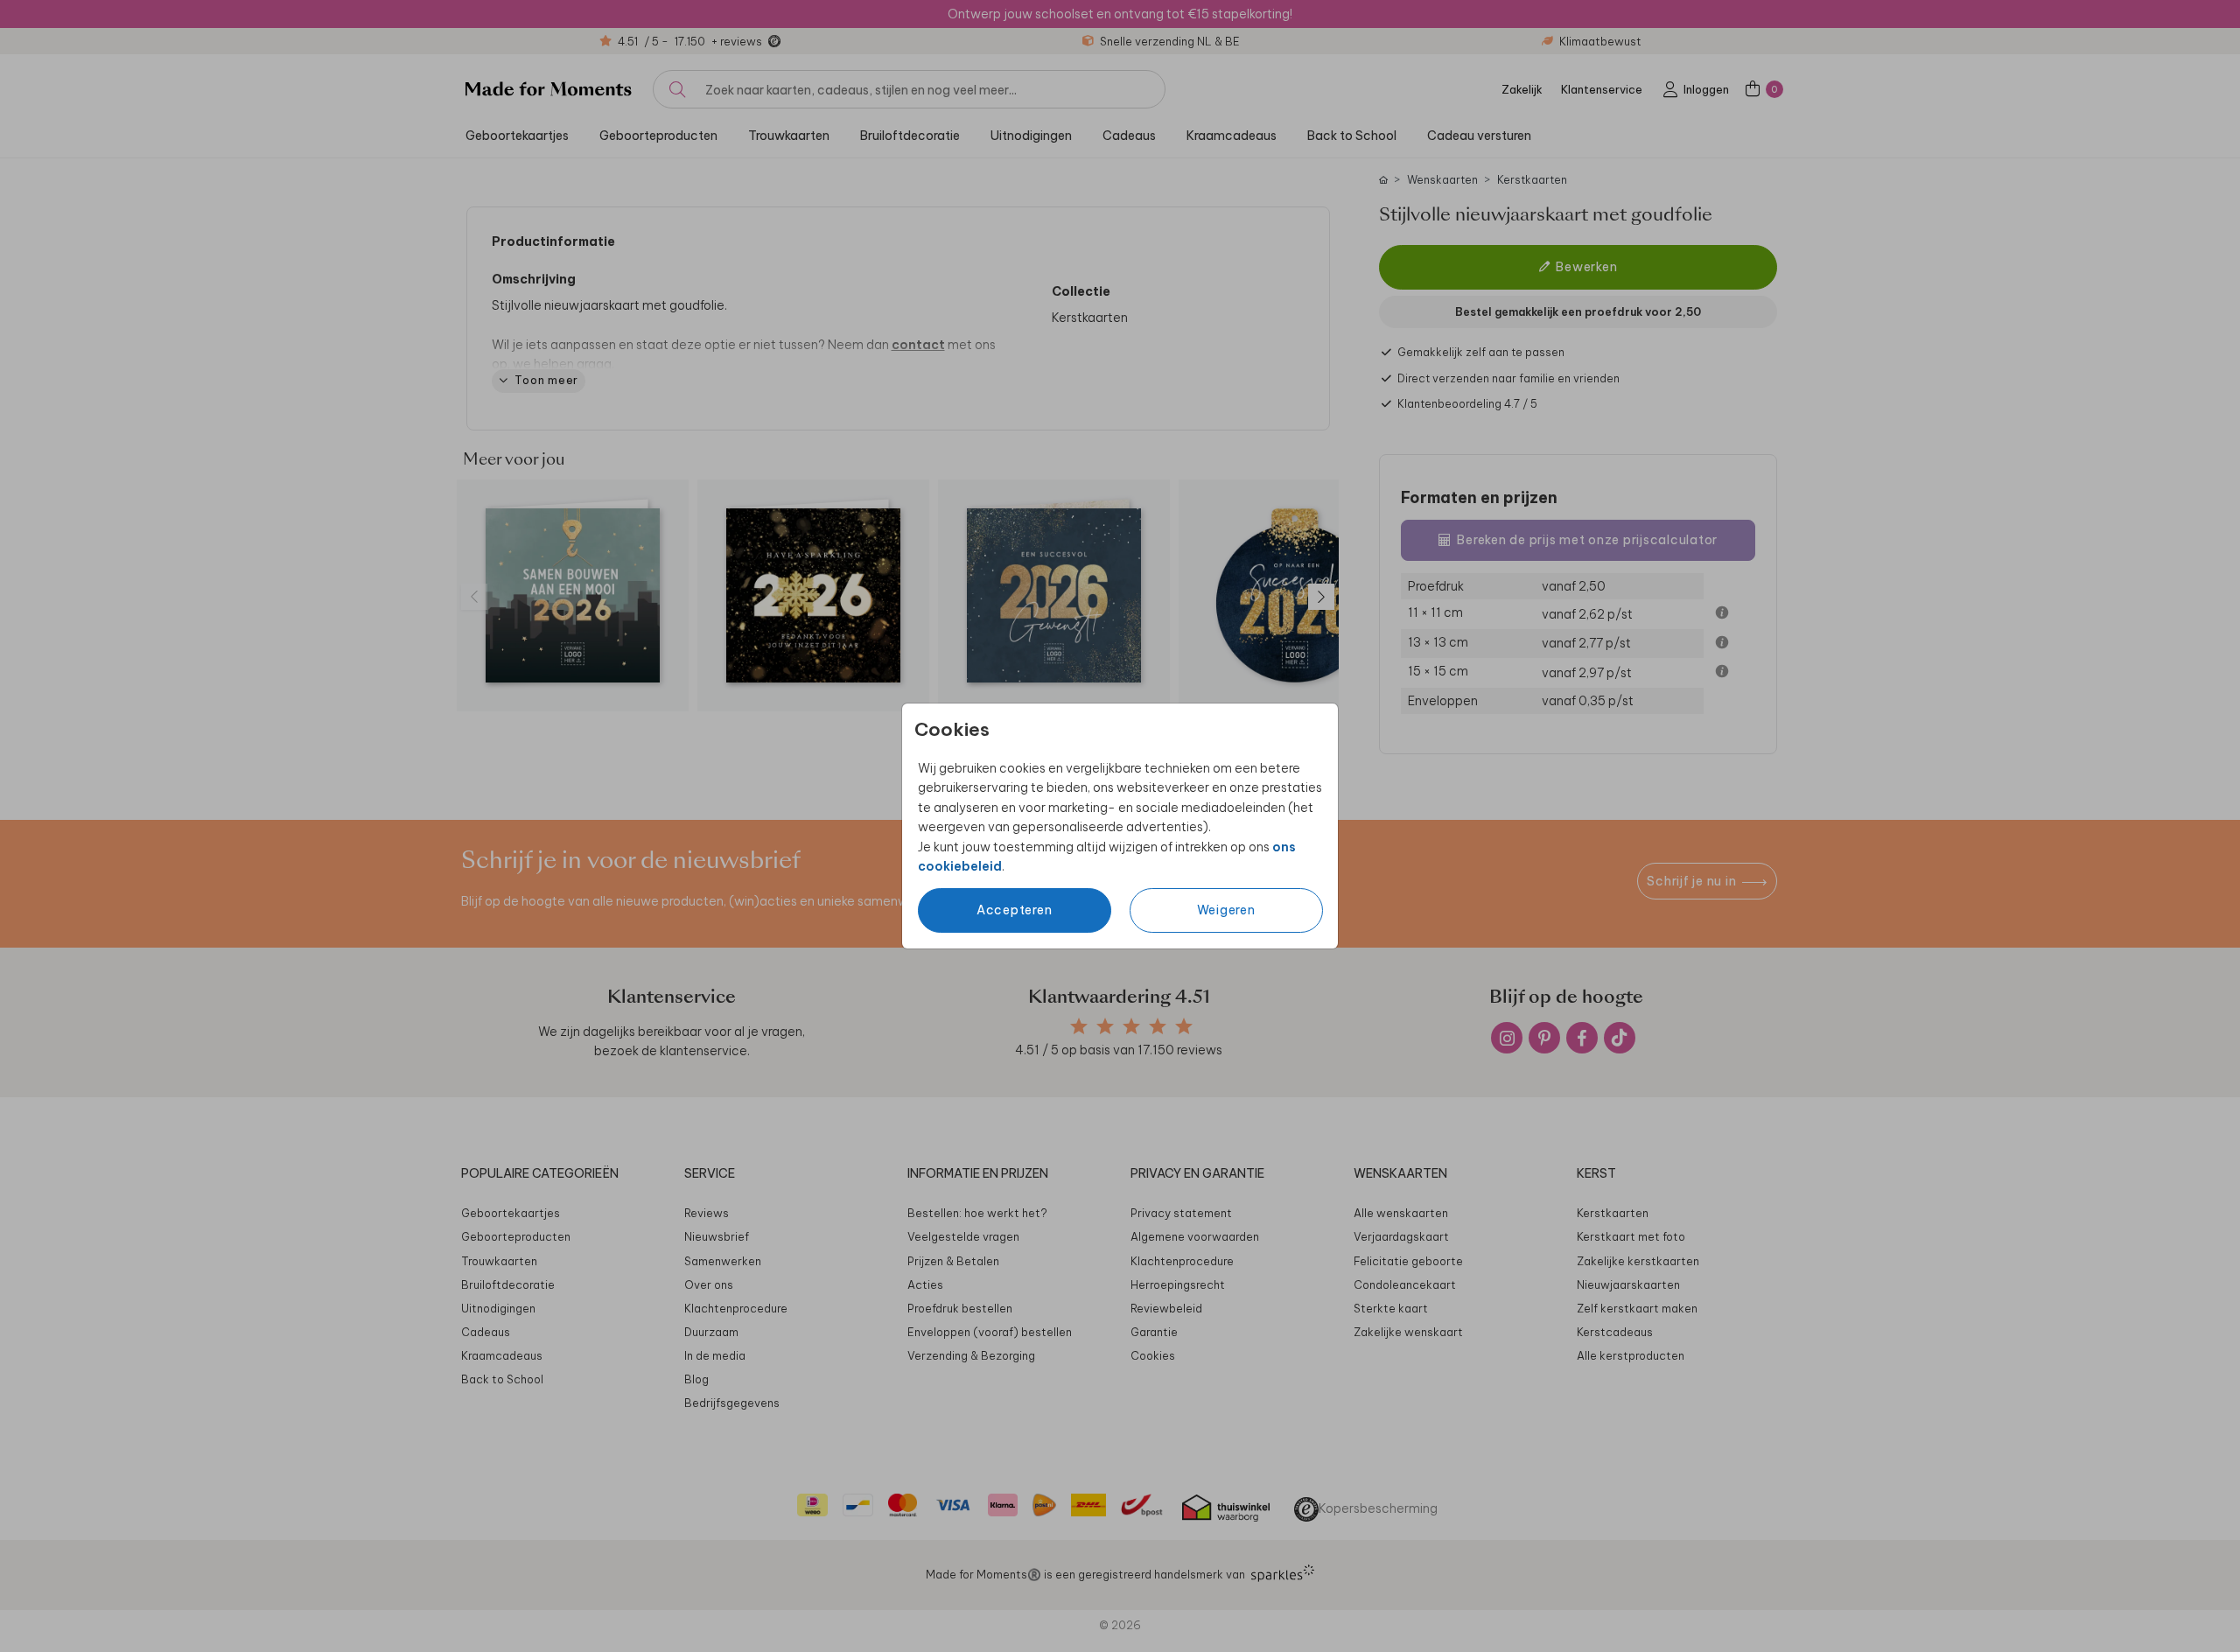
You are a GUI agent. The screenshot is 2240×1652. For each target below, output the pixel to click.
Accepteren (1015, 910)
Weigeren (1226, 910)
